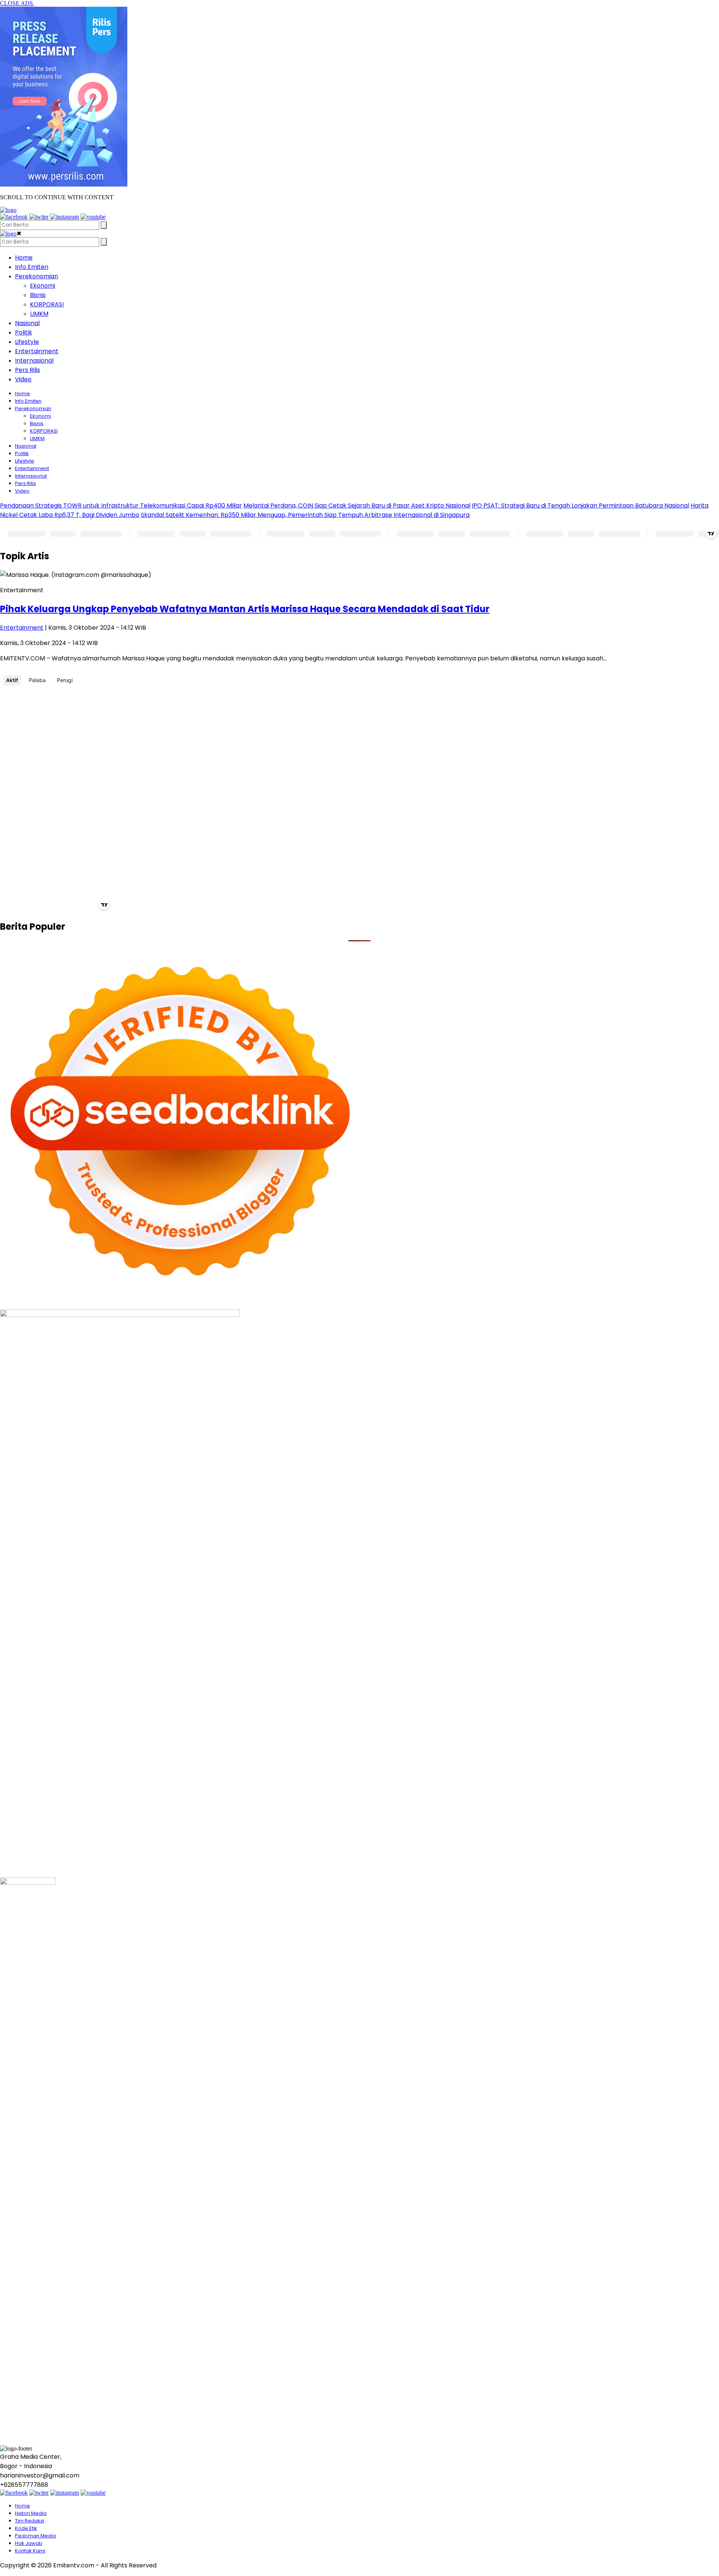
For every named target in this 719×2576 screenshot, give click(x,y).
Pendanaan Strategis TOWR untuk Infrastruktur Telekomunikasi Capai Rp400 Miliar (121, 505)
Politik (24, 332)
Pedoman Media (35, 2536)
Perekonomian (37, 276)
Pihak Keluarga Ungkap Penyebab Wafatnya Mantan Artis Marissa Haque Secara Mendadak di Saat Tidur (245, 609)
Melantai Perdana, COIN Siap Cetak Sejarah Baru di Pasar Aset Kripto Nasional (357, 505)
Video (23, 379)
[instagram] (65, 217)
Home (24, 258)
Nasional (27, 323)
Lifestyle (27, 342)
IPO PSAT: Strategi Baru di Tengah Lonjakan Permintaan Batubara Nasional (580, 505)
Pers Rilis (28, 370)
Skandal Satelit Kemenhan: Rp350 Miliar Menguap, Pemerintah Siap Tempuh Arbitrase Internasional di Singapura (305, 515)
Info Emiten (32, 267)
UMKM (39, 314)
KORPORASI (47, 304)
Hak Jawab (29, 2543)
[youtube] (93, 217)
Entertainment (37, 351)
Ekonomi (43, 286)
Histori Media (31, 2513)
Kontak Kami (30, 2551)
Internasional (34, 361)
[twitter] (39, 217)
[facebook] (14, 217)
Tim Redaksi (30, 2521)
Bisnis (38, 295)
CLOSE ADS (17, 3)
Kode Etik (26, 2528)
